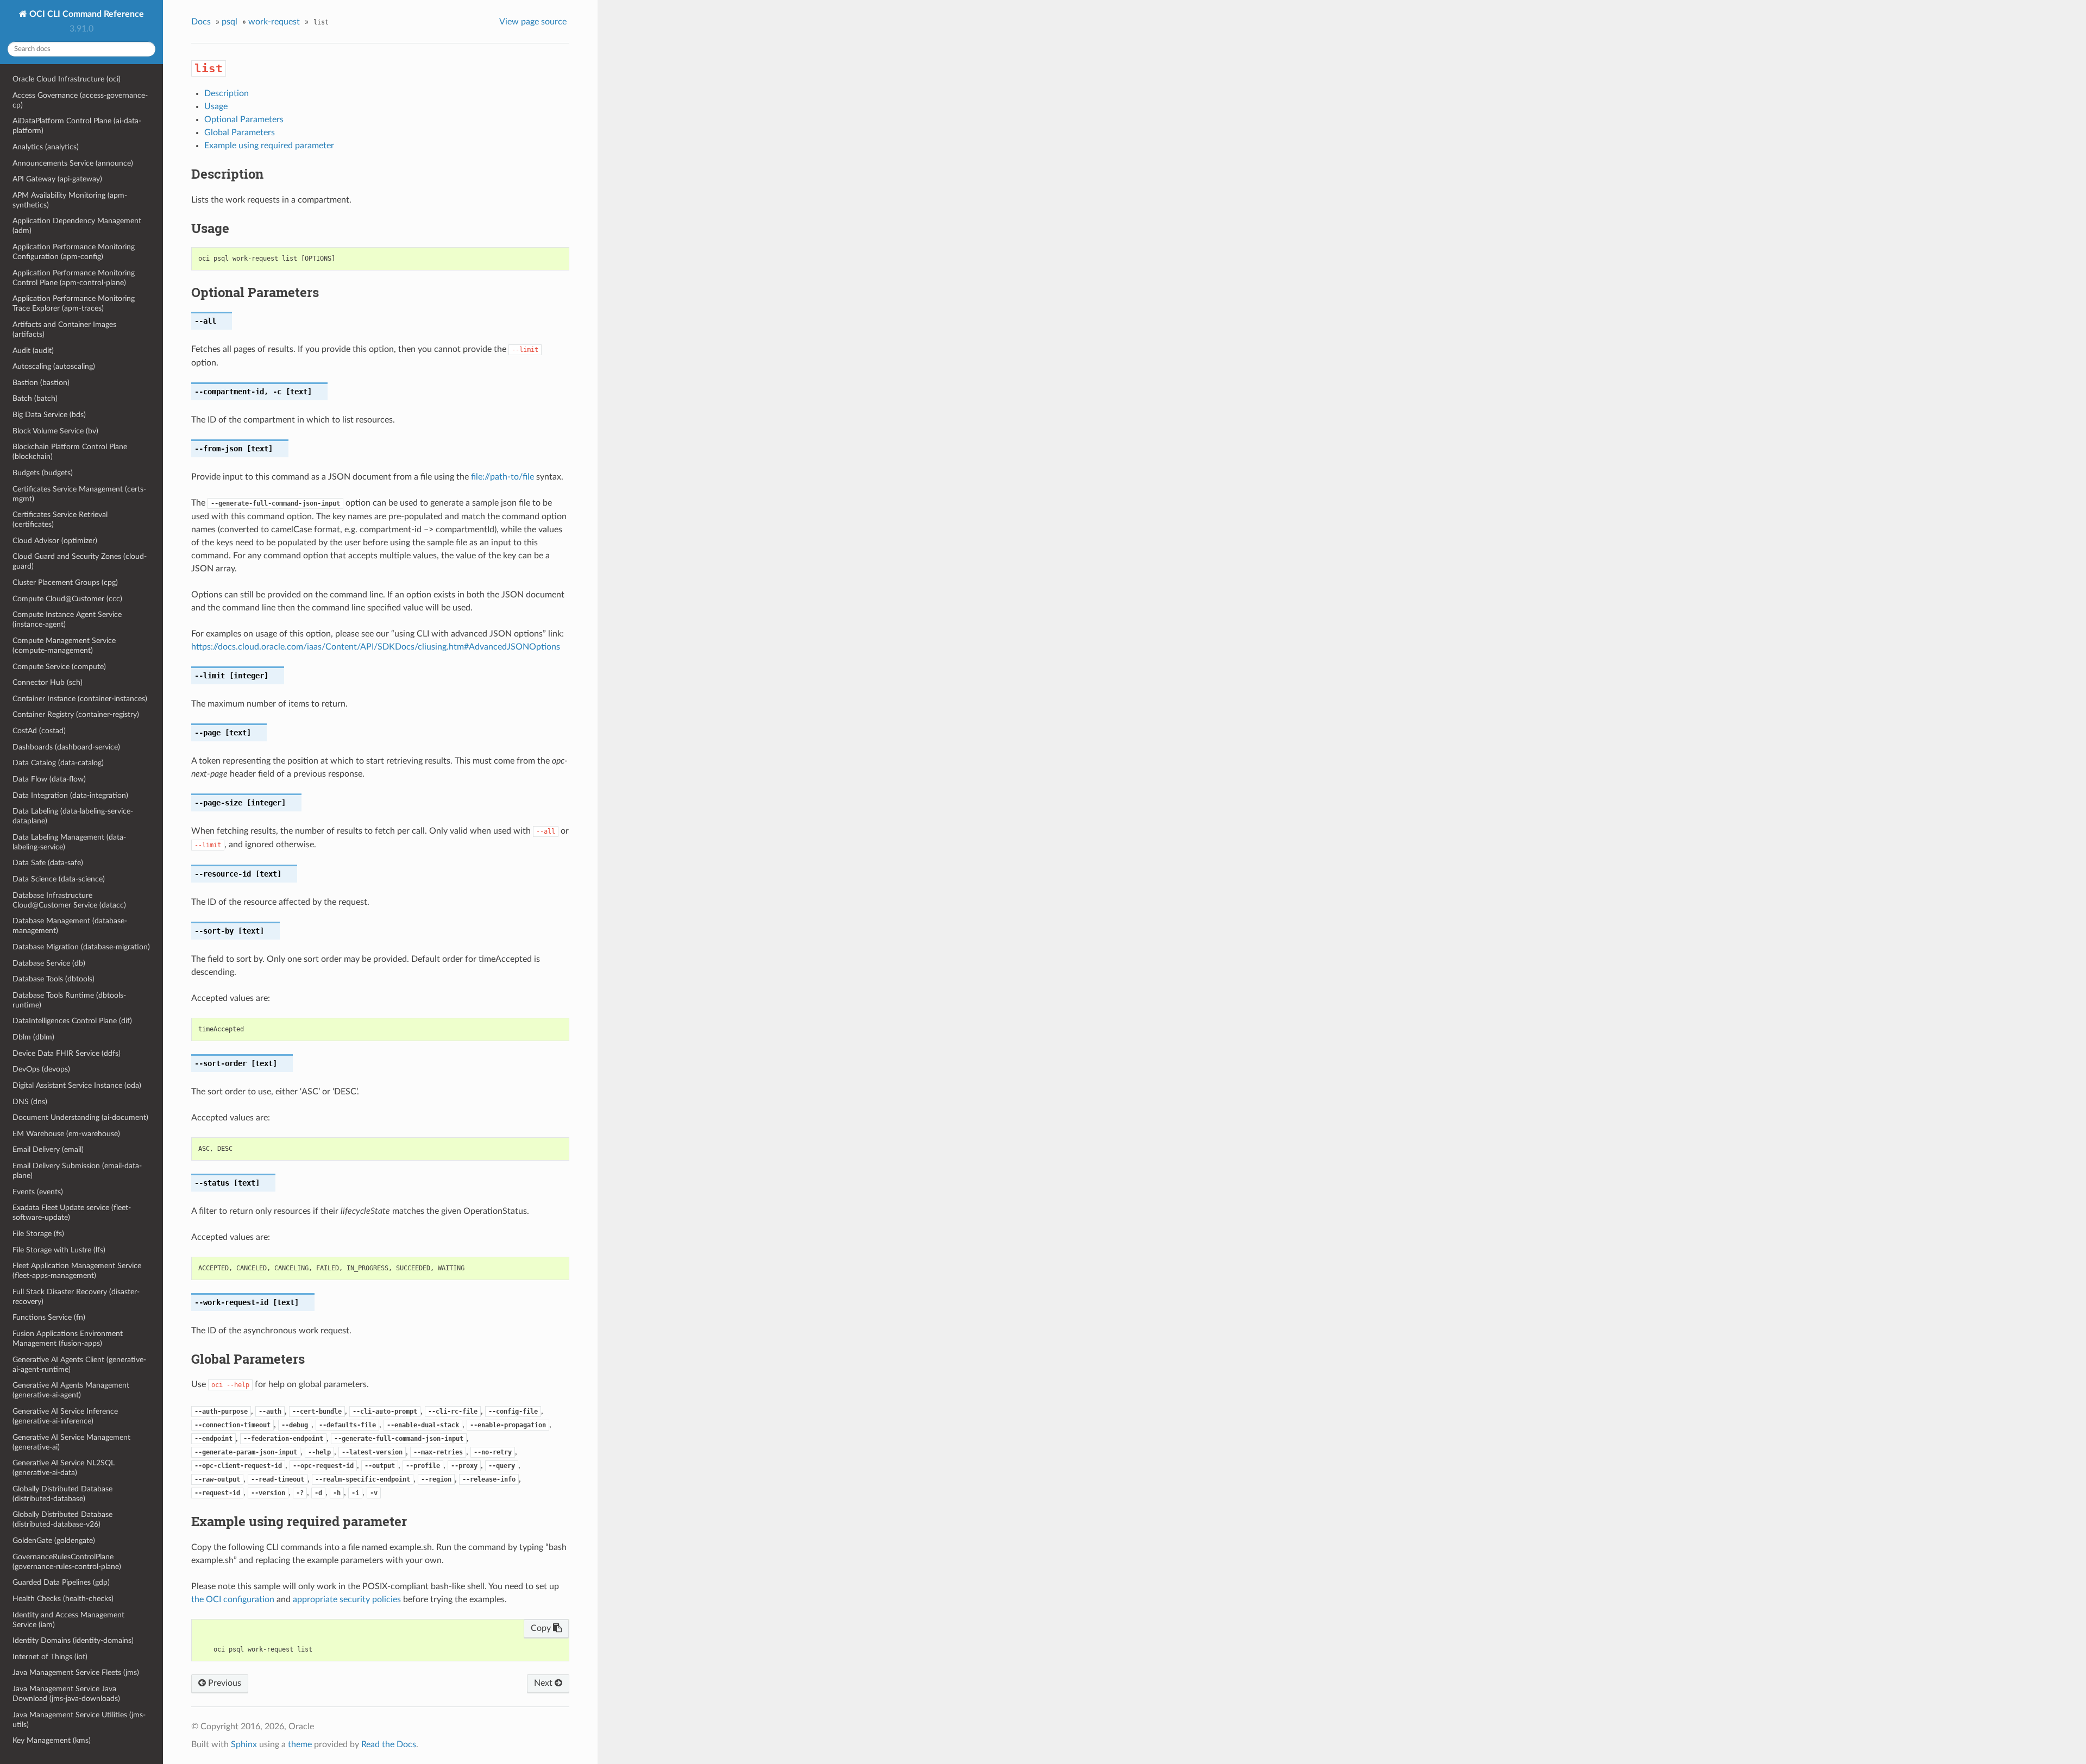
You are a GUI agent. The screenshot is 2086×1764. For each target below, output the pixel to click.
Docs (201, 22)
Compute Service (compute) (59, 667)
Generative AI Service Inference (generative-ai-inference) (65, 1416)
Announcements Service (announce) (73, 163)
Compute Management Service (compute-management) (64, 645)
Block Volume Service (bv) (55, 431)
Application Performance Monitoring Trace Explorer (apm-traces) (74, 303)
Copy (542, 1628)
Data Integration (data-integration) (70, 795)
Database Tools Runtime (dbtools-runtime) (69, 1000)
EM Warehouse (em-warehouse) (66, 1134)
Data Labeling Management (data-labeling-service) (69, 842)
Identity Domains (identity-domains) (73, 1640)
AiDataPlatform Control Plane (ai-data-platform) (77, 126)
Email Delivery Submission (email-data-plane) (77, 1171)
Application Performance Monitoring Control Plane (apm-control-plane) (74, 278)
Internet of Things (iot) (50, 1657)
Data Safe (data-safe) (48, 863)
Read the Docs (389, 1744)
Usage (216, 106)
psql (230, 22)
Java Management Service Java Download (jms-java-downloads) (66, 1694)
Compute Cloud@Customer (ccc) (67, 599)
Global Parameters (240, 133)
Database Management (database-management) (70, 926)
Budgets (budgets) (43, 473)
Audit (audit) (33, 351)
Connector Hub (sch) (48, 682)
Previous (224, 1683)
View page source (533, 22)
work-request (274, 22)
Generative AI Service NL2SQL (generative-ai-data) (64, 1468)
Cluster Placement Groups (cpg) (65, 582)
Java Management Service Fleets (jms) (76, 1672)
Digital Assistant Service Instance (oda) (77, 1085)
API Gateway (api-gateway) (57, 179)
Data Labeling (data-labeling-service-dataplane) (73, 816)
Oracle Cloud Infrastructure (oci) (67, 79)
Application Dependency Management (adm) (77, 226)
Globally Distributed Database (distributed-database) (62, 1494)
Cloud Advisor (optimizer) (55, 541)
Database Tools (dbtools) (54, 979)
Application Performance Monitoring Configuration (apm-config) (74, 252)
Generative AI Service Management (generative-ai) (71, 1442)
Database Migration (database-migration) (81, 947)
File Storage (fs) (38, 1234)
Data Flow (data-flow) (49, 779)
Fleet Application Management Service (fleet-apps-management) (77, 1271)
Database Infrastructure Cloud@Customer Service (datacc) (69, 900)
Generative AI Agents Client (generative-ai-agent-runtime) (79, 1365)
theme (300, 1744)
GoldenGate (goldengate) (54, 1541)
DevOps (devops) (41, 1069)
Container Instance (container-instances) (80, 699)
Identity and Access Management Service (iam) (68, 1620)
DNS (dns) (30, 1102)
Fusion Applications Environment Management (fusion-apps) (68, 1338)
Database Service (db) (49, 963)
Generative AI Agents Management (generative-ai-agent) (71, 1390)
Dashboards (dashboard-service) (66, 747)
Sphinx (244, 1744)
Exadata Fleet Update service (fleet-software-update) (72, 1212)
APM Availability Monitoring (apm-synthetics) (70, 200)
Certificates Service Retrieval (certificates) (60, 519)
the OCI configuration (233, 1599)
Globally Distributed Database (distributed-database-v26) (62, 1519)
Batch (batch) (35, 398)
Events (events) (38, 1192)
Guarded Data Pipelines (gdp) (61, 1582)
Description (227, 93)
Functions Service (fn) (49, 1317)
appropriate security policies (347, 1599)
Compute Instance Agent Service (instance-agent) (67, 619)
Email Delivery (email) (48, 1149)
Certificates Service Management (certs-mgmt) (79, 494)
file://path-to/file (502, 477)
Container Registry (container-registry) (76, 714)
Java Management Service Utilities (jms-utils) (79, 1720)
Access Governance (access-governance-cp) (80, 100)
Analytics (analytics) (46, 147)
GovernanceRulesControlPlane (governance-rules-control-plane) (67, 1562)
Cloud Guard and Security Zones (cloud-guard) (80, 561)
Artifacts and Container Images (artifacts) (64, 329)
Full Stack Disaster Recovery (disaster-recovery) (76, 1297)
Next (544, 1683)
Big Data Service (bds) (49, 415)
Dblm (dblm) (33, 1037)
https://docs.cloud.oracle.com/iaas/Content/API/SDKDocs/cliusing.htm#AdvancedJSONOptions (376, 647)
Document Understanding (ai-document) (80, 1117)
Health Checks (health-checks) (63, 1599)
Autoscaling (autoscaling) (54, 366)
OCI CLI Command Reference (86, 14)
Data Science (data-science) (59, 879)
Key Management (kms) (52, 1740)
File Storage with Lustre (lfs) (59, 1250)
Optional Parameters (244, 119)
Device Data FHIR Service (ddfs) (67, 1053)
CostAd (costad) (39, 731)
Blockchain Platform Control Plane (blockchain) (70, 452)
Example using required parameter (269, 146)
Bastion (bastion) (41, 383)
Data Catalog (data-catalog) (58, 763)
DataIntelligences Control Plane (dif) (72, 1021)
